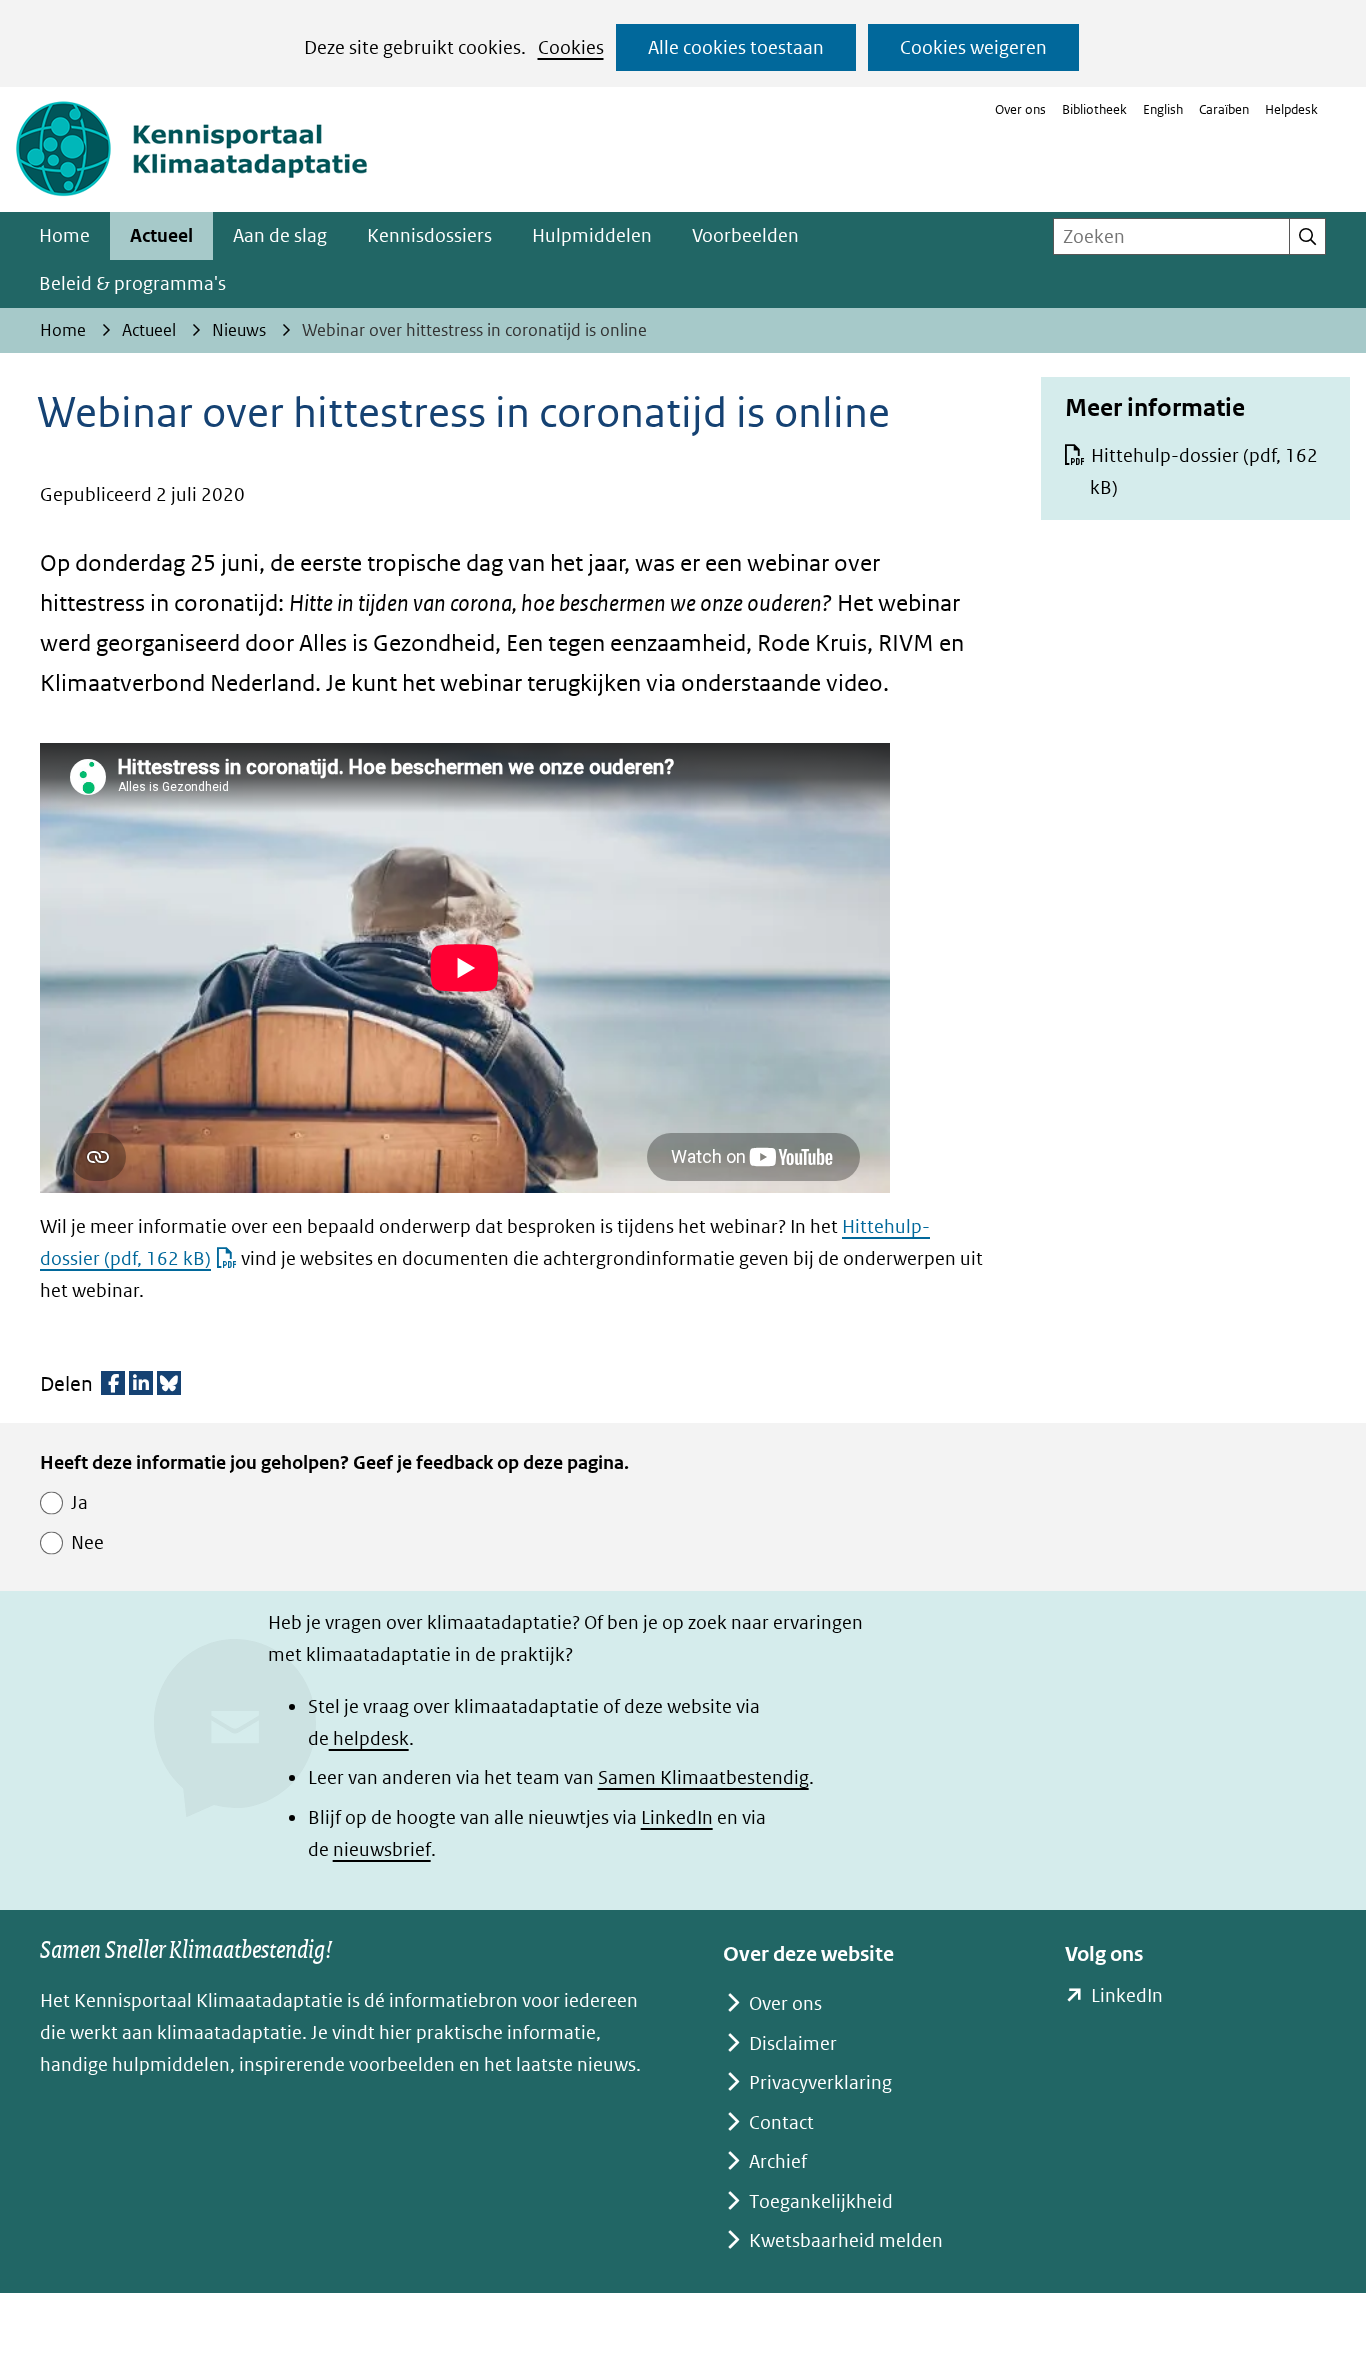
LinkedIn (677, 1817)
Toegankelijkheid (821, 2201)
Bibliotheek (1094, 109)
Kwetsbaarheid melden (846, 2240)
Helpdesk (1291, 109)
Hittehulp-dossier (1204, 471)
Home (64, 235)
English (1163, 109)
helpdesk (369, 1738)
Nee (87, 1542)
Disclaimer (793, 2043)
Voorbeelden (745, 235)
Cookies (571, 47)
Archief (778, 2161)
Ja (79, 1502)
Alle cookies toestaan (736, 47)
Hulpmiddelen (592, 235)
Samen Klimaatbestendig (703, 1777)
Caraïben (1224, 109)
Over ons (1020, 109)
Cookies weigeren (973, 47)
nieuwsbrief (382, 1849)
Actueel (161, 235)
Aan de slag (280, 235)
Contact (781, 2122)
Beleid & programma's (132, 283)
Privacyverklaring (820, 2082)
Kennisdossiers (429, 235)
